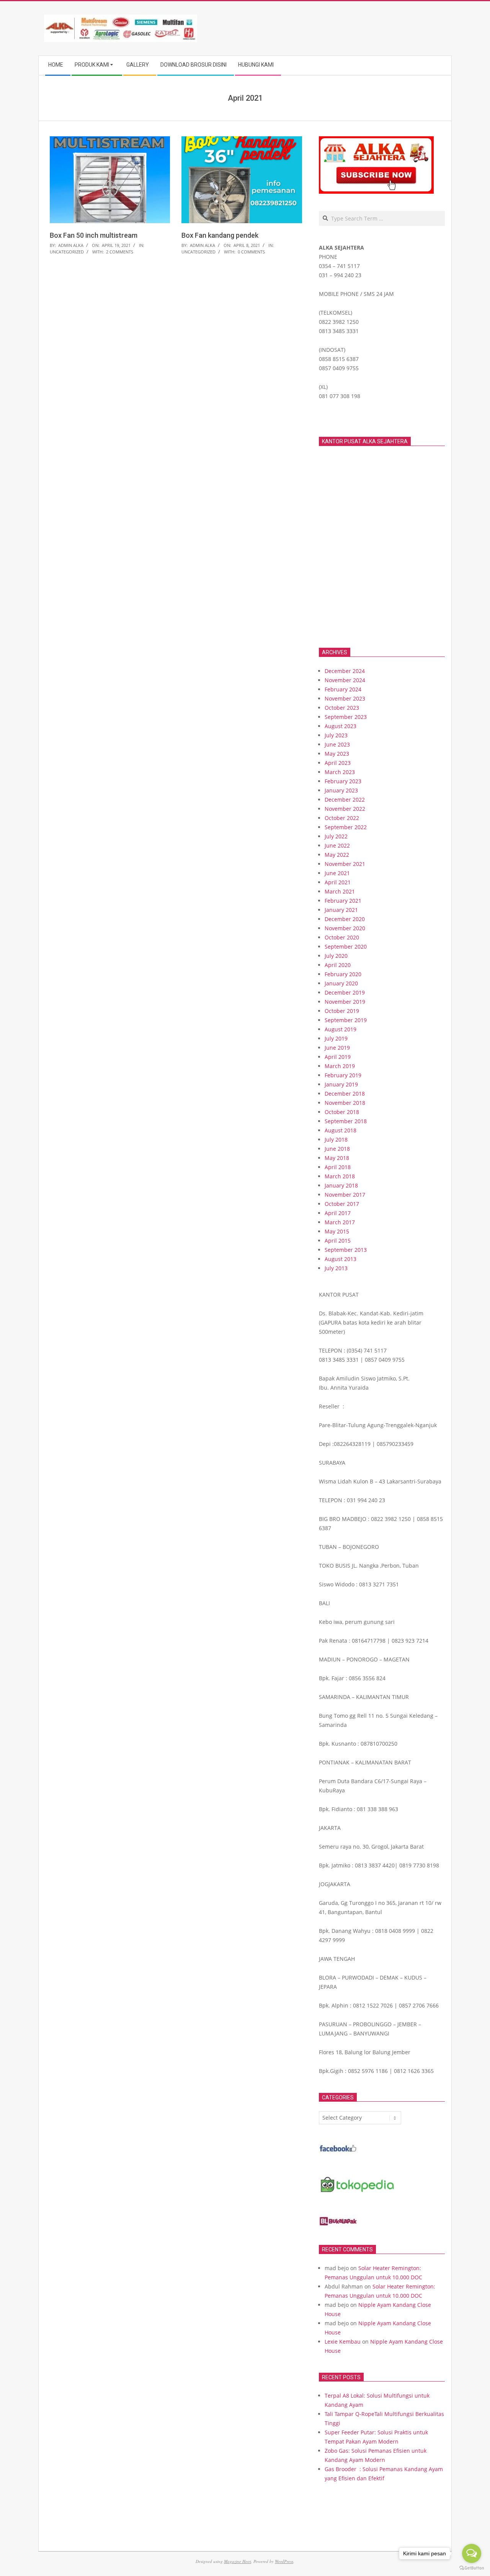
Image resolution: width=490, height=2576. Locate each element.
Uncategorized (67, 252)
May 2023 (337, 754)
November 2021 (345, 864)
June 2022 (337, 845)
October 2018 (342, 1112)
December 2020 (345, 919)
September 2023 (346, 717)
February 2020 (343, 974)
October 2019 (342, 1011)
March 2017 (340, 1222)
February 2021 (343, 901)
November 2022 (345, 809)
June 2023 (337, 744)
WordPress (284, 2561)
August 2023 (341, 726)
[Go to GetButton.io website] (472, 2568)
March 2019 (340, 1066)
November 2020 (345, 928)
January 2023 (341, 790)
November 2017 (345, 1195)
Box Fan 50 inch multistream (94, 235)
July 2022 (336, 836)
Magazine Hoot (238, 2561)
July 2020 (336, 956)
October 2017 (342, 1204)
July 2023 (336, 735)
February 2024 (343, 689)
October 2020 (342, 937)
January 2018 (341, 1185)
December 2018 (345, 1094)
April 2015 (338, 1241)
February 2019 (343, 1075)
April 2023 (338, 763)
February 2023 (343, 781)
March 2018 (340, 1176)
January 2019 (341, 1084)
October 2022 (342, 818)
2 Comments (120, 252)
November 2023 (345, 698)
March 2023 (340, 772)
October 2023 (342, 708)
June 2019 (337, 1048)
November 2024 (345, 680)
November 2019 (345, 1002)
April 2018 (338, 1167)
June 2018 (337, 1149)
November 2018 (345, 1103)
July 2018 (336, 1139)
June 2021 (337, 873)
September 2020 (346, 947)
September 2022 (346, 827)
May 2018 (337, 1158)
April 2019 (338, 1057)
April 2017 (338, 1213)
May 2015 (337, 1231)
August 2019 (341, 1029)
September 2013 (346, 1250)
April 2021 (338, 882)
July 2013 (336, 1268)
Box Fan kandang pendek (220, 235)
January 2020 (341, 983)
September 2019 (346, 1020)
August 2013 (341, 1259)
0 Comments (251, 252)
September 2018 (346, 1121)
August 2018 (341, 1130)
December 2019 (345, 992)
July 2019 (336, 1038)
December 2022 (345, 800)
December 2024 (345, 671)
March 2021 (340, 891)
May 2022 (337, 855)
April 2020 (338, 965)
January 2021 (341, 910)
